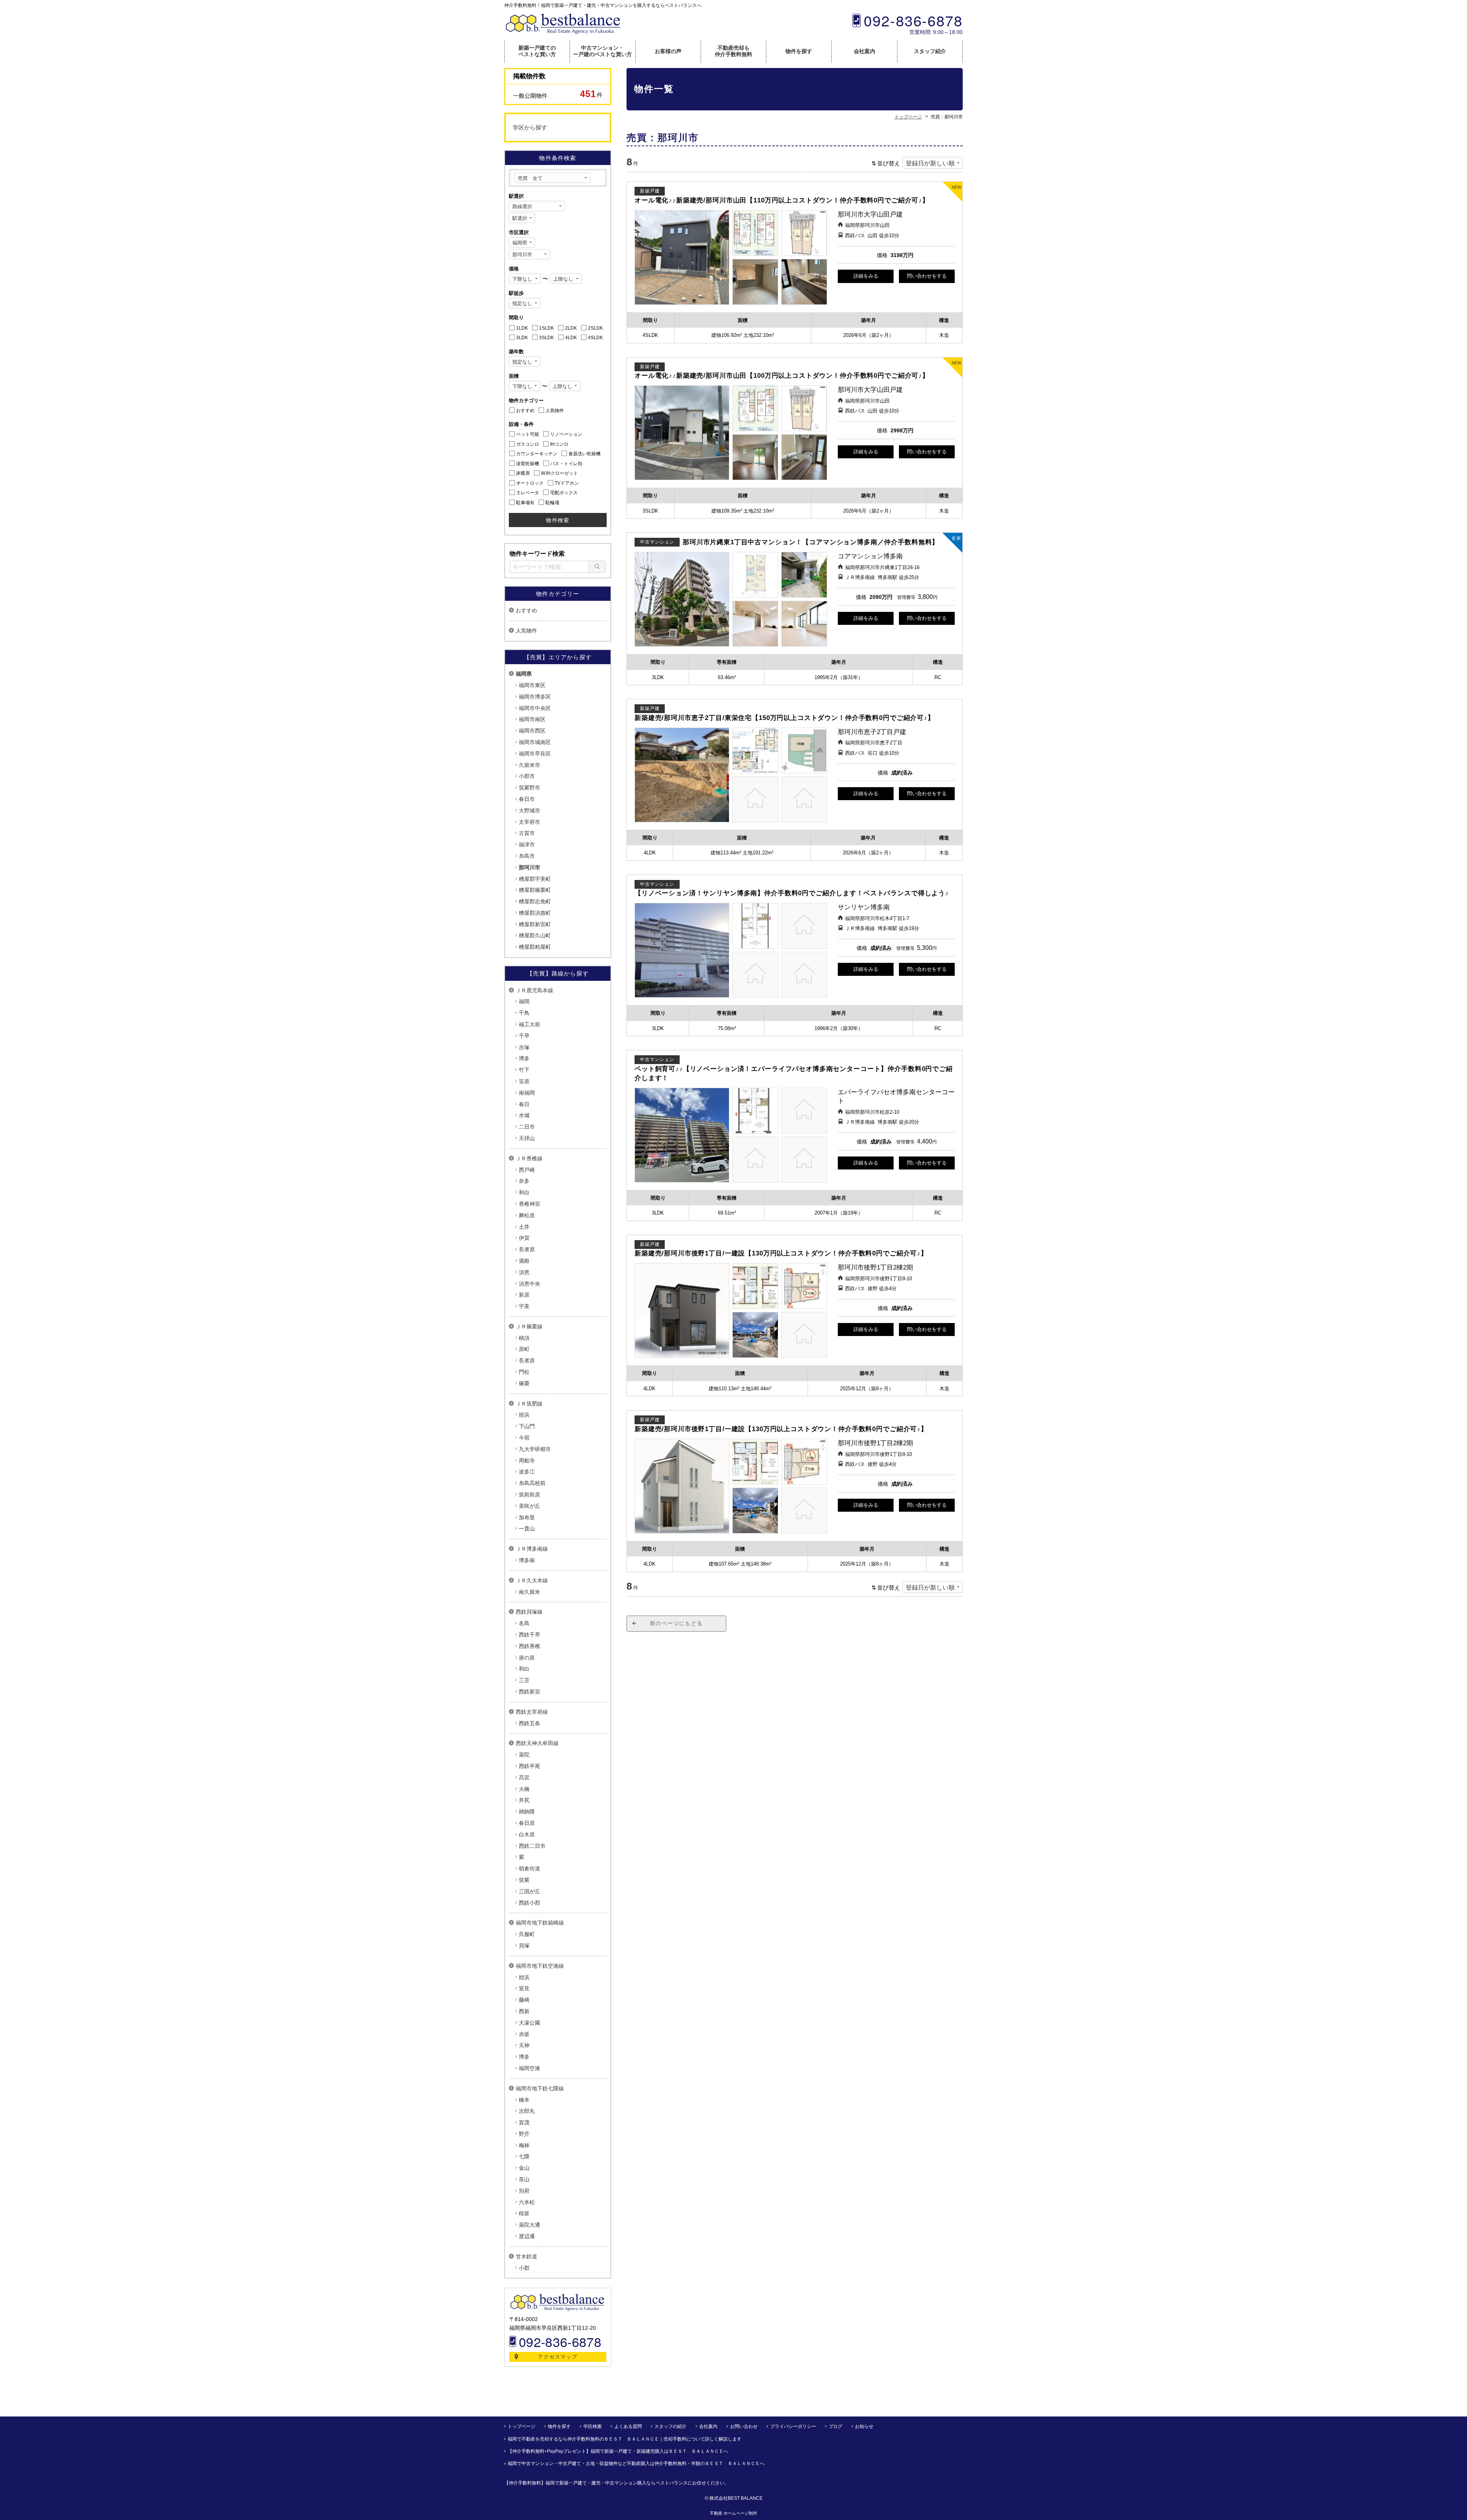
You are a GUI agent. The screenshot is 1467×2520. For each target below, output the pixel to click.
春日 (524, 1104)
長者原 (527, 1249)
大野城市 (529, 810)
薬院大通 (529, 2225)
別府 (524, 2191)
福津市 (527, 844)
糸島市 (527, 856)
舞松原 (527, 1215)
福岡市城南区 (535, 742)
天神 (524, 2045)
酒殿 (524, 1261)
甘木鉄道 (526, 2256)
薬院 (524, 1755)
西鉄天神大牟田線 (537, 1743)
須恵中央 (529, 1284)
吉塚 (524, 1047)
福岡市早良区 (535, 754)
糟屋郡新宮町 (535, 924)
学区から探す (530, 127)
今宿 (524, 1438)
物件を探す (799, 51)
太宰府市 (529, 822)
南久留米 (529, 1592)
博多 (524, 1058)
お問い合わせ (744, 2426)
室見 (524, 1988)
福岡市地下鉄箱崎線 (540, 1923)
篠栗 (524, 1383)
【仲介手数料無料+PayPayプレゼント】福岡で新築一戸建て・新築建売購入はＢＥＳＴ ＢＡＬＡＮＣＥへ (618, 2451)
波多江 (527, 1472)
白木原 (527, 1834)
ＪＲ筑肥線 (529, 1404)
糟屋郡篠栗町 (535, 890)
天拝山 (527, 1138)
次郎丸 (527, 2111)
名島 (524, 1623)
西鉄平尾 (529, 1766)
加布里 (527, 1517)
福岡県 (524, 674)
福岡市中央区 (535, 708)
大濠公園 (529, 2023)
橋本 (524, 2100)
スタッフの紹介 (670, 2426)
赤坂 (524, 2034)
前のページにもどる (676, 1623)
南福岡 (527, 1093)
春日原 (527, 1823)
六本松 (527, 2202)
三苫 (524, 1680)
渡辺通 (527, 2236)
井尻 (524, 1800)
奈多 (524, 1181)
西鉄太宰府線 (532, 1712)
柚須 (524, 1338)
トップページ (521, 2426)
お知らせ (864, 2426)
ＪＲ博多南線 (532, 1549)
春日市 (527, 799)
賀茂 (524, 2122)
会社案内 (865, 51)
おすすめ (526, 610)
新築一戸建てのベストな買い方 (537, 51)
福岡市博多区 (535, 697)
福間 (524, 1001)
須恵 (524, 1272)
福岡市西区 (532, 731)
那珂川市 (529, 867)
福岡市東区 (532, 685)
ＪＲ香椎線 (529, 1158)
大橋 (524, 1789)
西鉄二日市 (532, 1846)
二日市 (527, 1127)
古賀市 (527, 833)
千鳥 (524, 1013)
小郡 (524, 2268)
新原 (524, 1295)
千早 (524, 1036)
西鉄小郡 (529, 1903)
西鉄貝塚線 (529, 1612)
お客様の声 (668, 51)
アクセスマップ (558, 2357)
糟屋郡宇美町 (535, 879)
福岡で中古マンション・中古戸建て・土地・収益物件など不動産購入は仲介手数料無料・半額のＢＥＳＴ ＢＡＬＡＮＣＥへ (636, 2463)
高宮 (524, 1778)
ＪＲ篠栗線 (529, 1326)
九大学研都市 (535, 1449)
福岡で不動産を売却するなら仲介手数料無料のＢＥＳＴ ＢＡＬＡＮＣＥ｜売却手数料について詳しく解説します (625, 2439)
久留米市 (529, 765)
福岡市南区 (532, 719)
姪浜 (524, 1415)
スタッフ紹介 (930, 51)
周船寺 (527, 1461)
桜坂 (524, 2213)
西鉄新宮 (529, 1692)
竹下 (524, 1070)
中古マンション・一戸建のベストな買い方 (602, 51)
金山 (524, 2168)
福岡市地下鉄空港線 (540, 1966)
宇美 (524, 1306)
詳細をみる (866, 276)
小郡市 (527, 776)
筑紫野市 (529, 788)
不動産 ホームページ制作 (733, 2513)
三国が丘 (529, 1891)
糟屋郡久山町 (535, 935)
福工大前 (529, 1024)
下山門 (527, 1426)
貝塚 (524, 1946)
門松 (524, 1372)
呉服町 (527, 1934)
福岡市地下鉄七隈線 (540, 2088)
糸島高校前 (532, 1483)
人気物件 (526, 631)
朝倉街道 (529, 1868)
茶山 (524, 2179)
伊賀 (524, 1238)
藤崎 (524, 2000)
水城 (524, 1115)
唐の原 (527, 1658)
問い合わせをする (927, 276)
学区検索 (593, 2426)
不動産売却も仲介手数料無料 (733, 51)
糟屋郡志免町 (535, 901)
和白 (524, 1192)
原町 (524, 1349)
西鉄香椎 (529, 1646)
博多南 (527, 1560)
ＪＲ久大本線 (532, 1580)
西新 (524, 2011)
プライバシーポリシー (793, 2426)
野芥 (524, 2134)
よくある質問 (628, 2426)
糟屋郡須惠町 (535, 913)
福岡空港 (529, 2068)
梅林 (524, 2145)
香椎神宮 (529, 1204)
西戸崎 (527, 1170)
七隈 (524, 2156)
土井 (524, 1227)
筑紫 (524, 1880)
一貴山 (527, 1528)
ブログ (836, 2426)
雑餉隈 (527, 1812)
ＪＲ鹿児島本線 (534, 990)
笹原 (524, 1081)
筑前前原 (529, 1495)
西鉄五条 (529, 1723)
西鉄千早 (529, 1635)
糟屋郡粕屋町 (535, 947)
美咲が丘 (529, 1506)
